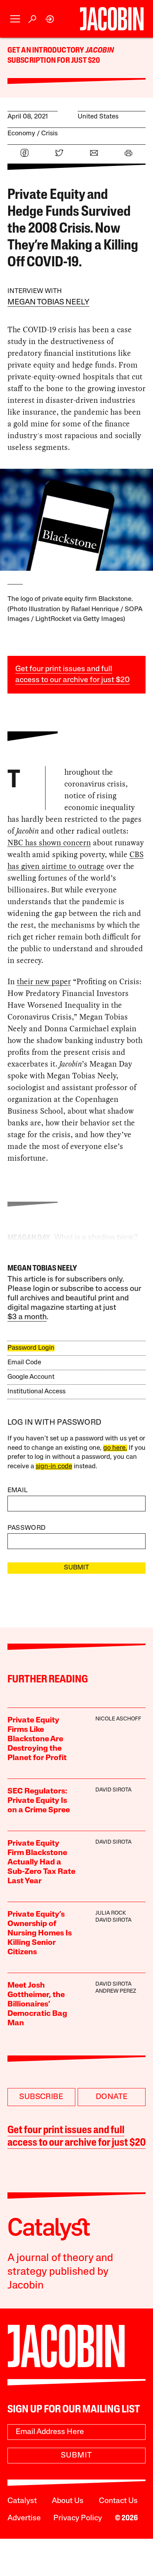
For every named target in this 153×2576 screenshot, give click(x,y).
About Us (68, 2501)
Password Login (31, 1348)
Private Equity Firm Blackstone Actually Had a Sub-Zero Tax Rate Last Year (41, 1862)
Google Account (31, 1377)
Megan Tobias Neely (48, 302)
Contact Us (118, 2501)
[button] (15, 19)
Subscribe (41, 2097)
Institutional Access (36, 1392)
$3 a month (27, 1317)
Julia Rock (111, 1913)
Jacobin (100, 51)
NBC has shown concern (49, 843)
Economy (21, 134)
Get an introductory (46, 51)
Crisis (49, 134)
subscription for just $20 (54, 61)
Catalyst (22, 2501)
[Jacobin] (112, 19)
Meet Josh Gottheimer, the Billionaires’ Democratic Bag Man (37, 2004)
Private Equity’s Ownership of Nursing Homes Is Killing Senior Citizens (40, 1933)
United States (98, 117)
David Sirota (113, 1790)
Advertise (24, 2518)
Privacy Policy (78, 2518)
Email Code (24, 1363)
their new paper (44, 981)
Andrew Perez (116, 1991)
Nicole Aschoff (118, 1719)
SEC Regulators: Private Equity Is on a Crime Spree (39, 1801)
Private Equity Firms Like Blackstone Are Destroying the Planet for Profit (37, 1739)
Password (27, 1528)
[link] (50, 19)
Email (18, 1490)
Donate (112, 2097)
